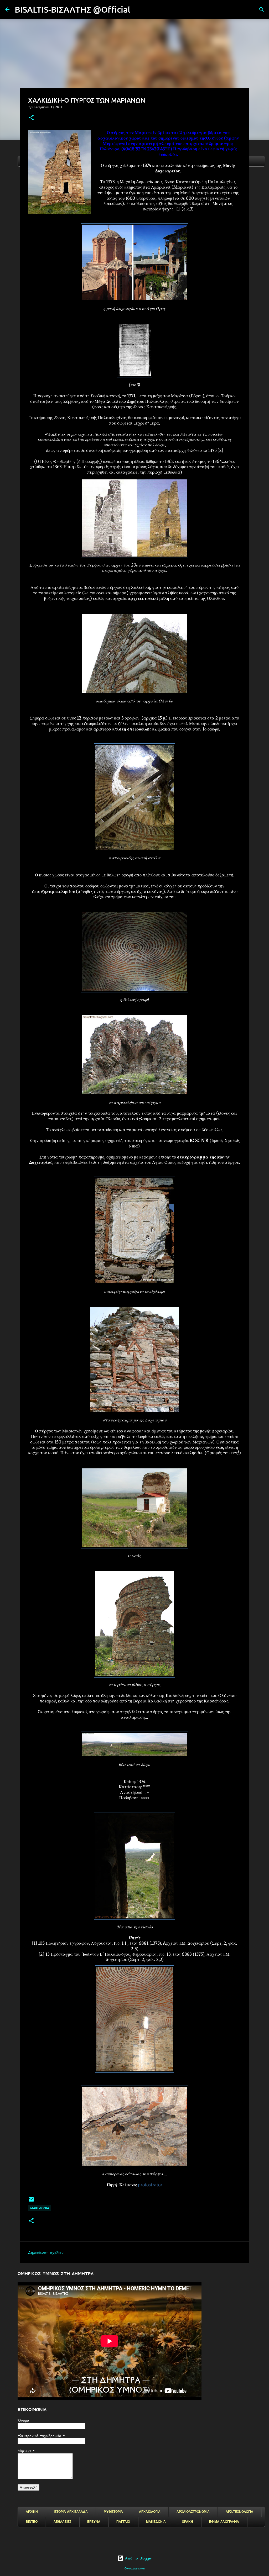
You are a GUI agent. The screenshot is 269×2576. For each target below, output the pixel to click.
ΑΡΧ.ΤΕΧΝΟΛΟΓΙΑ (239, 2512)
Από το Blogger (138, 2558)
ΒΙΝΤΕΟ (32, 2522)
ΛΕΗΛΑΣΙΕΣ (62, 2522)
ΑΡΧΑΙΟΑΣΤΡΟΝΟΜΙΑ (193, 2512)
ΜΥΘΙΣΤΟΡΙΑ (113, 2512)
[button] (31, 118)
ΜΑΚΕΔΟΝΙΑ (156, 2522)
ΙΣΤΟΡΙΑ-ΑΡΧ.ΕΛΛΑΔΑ (71, 2512)
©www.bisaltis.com (135, 2569)
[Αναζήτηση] (138, 9)
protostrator (150, 2185)
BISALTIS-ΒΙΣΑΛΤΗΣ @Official (73, 9)
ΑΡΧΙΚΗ (32, 2512)
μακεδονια (40, 2208)
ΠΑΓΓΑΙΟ (123, 2522)
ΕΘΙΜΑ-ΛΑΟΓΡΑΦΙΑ (224, 2522)
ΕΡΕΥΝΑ (94, 2522)
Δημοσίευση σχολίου (46, 2252)
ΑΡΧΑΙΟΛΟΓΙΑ (150, 2512)
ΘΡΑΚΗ (187, 2522)
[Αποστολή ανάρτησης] (31, 2201)
